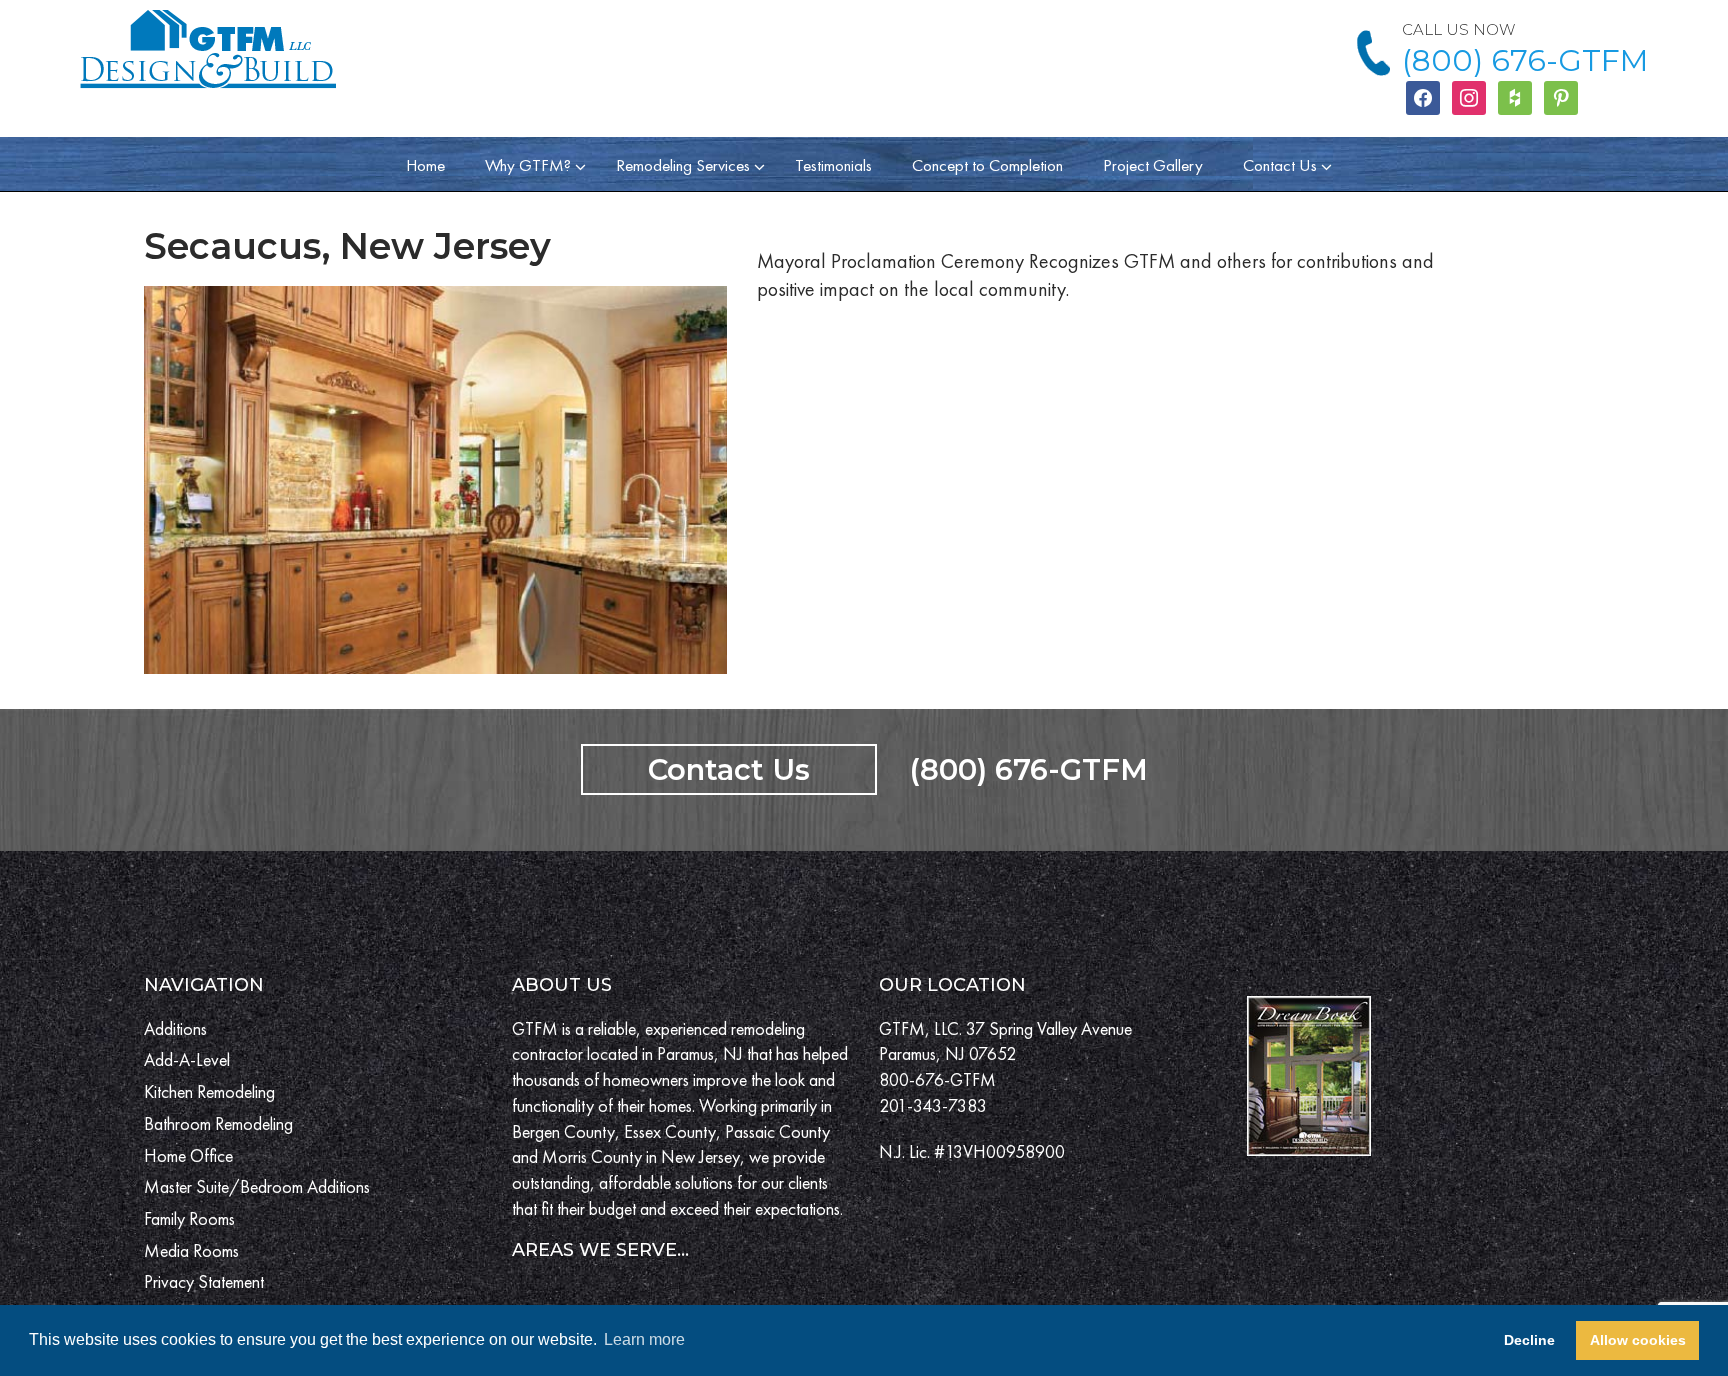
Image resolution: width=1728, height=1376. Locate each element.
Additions (175, 1028)
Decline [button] (1529, 1340)
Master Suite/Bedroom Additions (257, 1186)
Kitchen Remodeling (209, 1091)
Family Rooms (189, 1218)
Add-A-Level (187, 1059)
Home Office (188, 1155)
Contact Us (729, 769)
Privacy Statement (204, 1281)
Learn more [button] (644, 1339)
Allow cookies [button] (1638, 1340)
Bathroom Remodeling (218, 1123)
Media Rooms (191, 1250)
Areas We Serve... (600, 1250)
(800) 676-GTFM (1525, 60)
